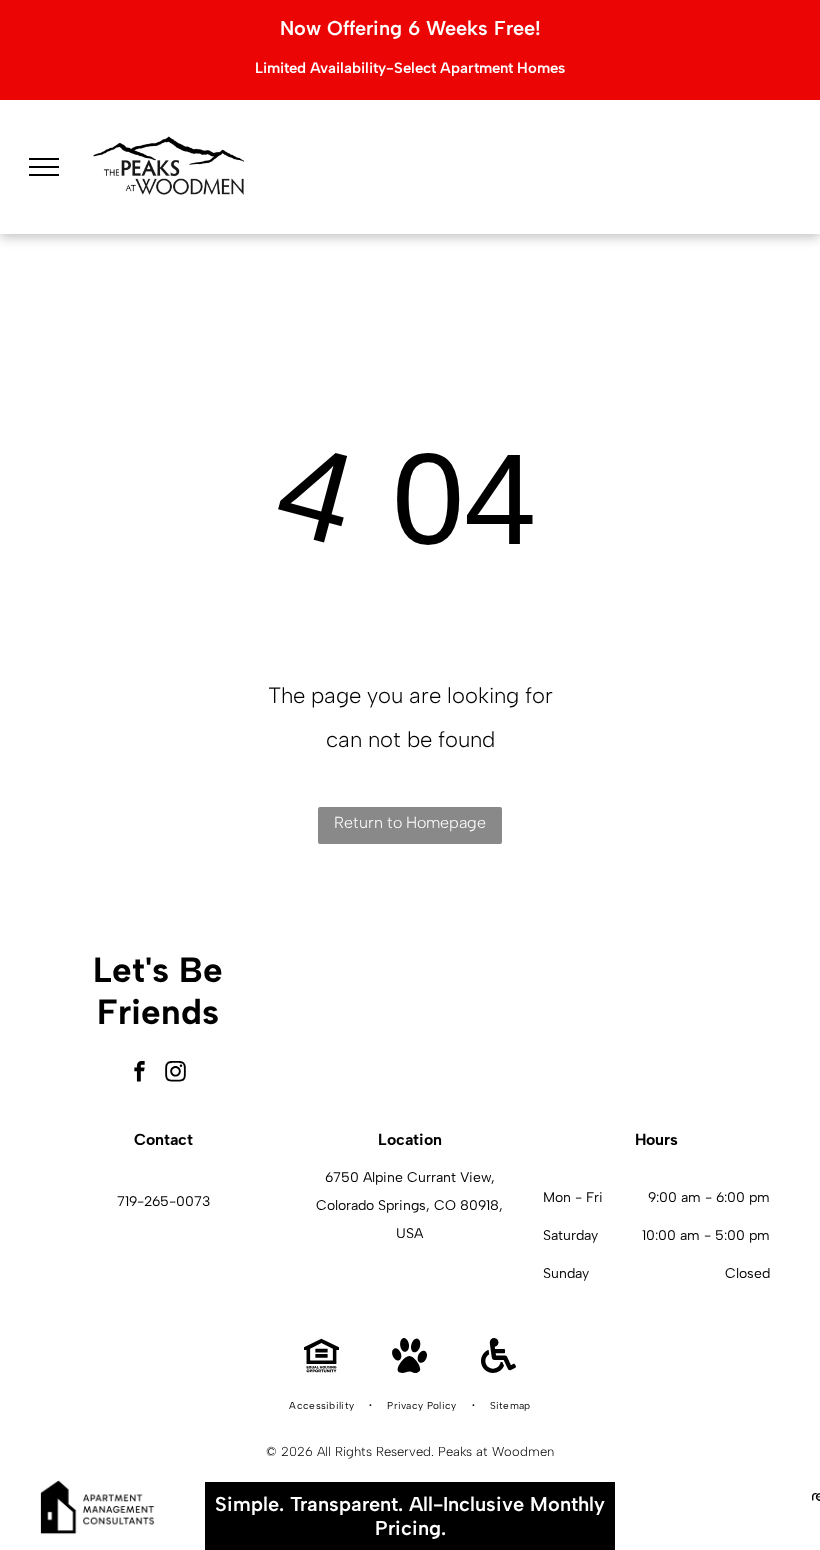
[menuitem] (323, 1406)
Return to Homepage (410, 822)
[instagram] (176, 1073)
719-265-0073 (163, 1201)
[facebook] (140, 1073)
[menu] (44, 167)
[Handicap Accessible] (498, 1367)
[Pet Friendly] (409, 1367)
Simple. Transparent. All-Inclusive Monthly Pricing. (410, 1516)
